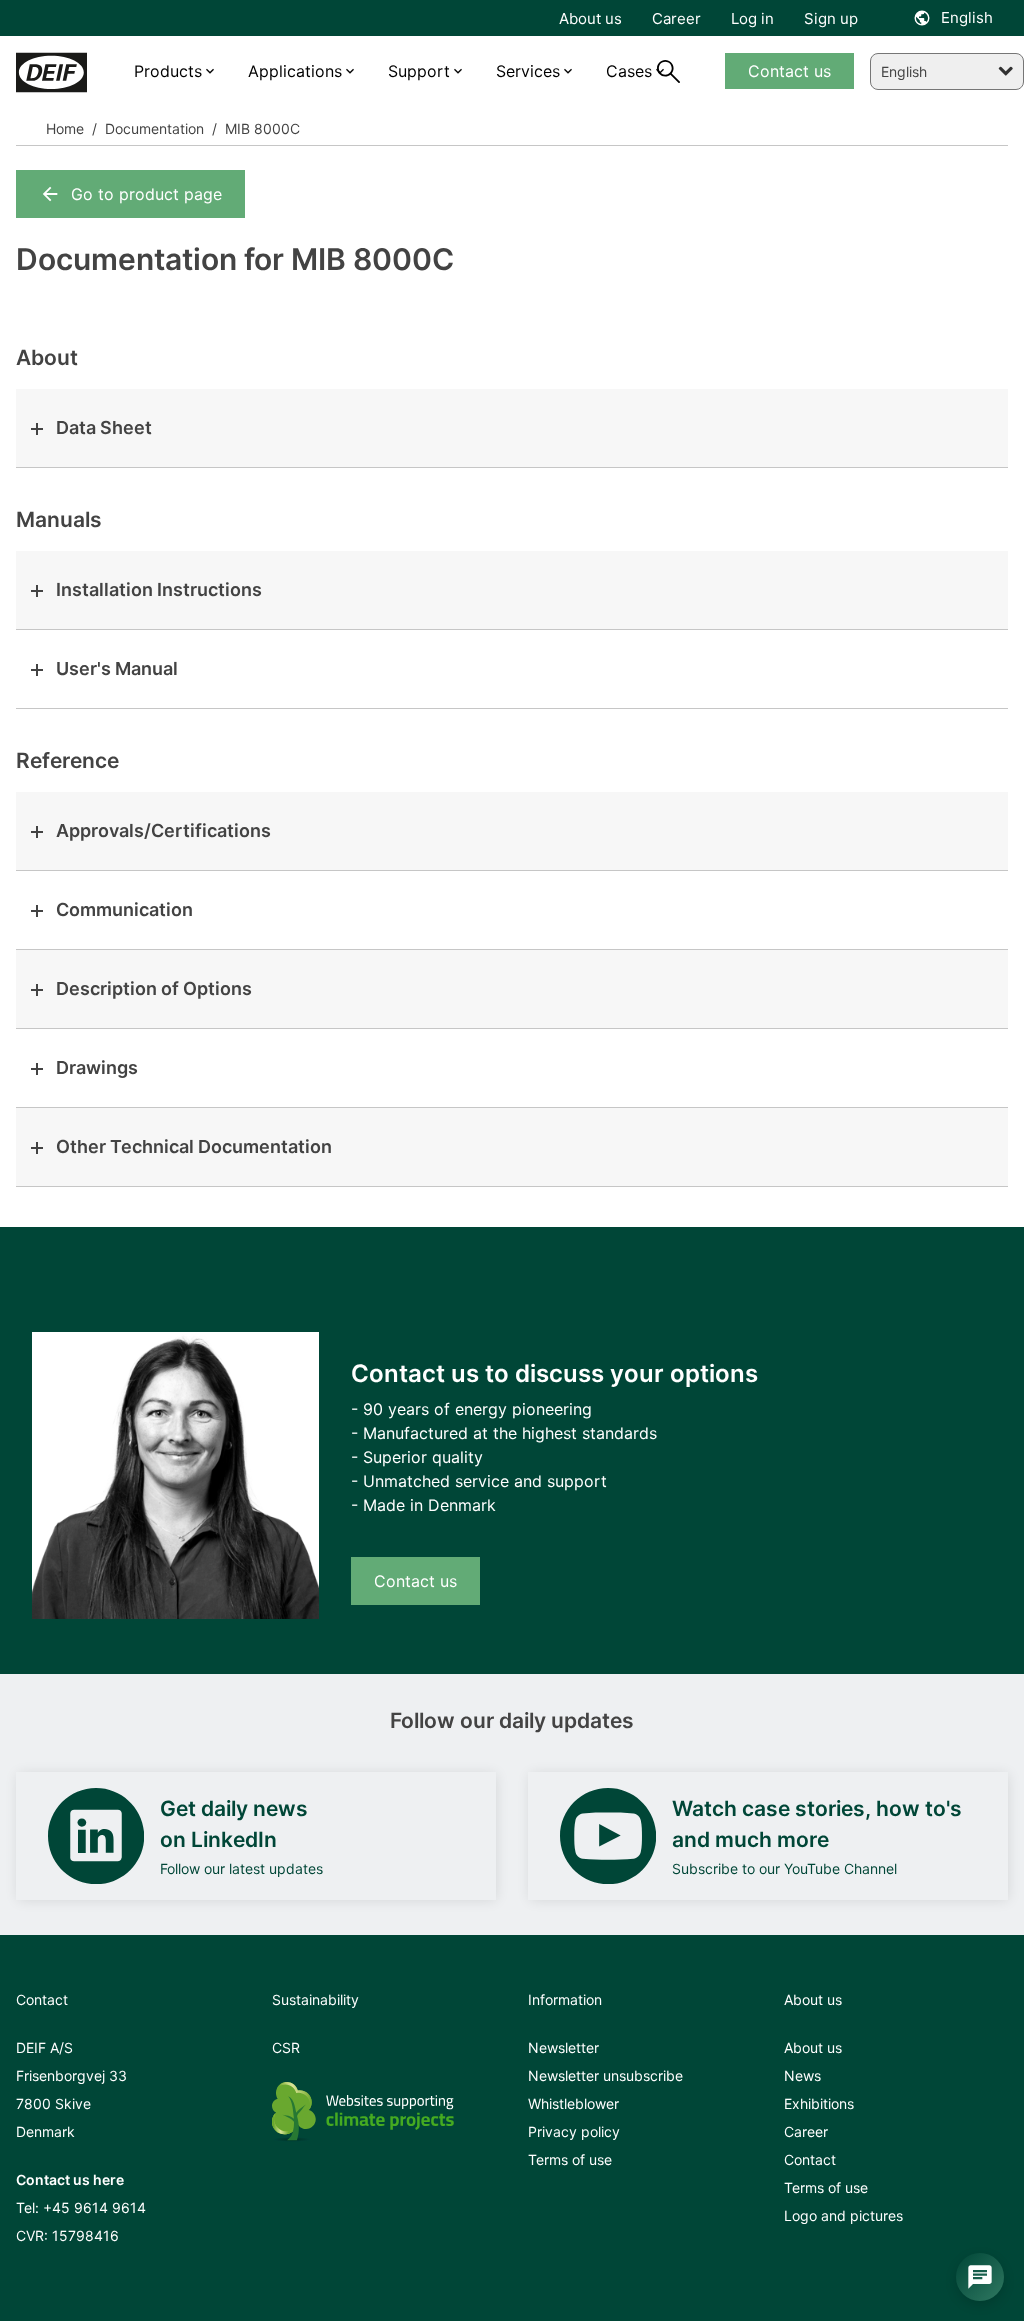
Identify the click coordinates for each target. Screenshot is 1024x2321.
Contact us (415, 1581)
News (802, 2075)
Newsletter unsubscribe (605, 2075)
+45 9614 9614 (94, 2207)
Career (806, 2131)
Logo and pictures (843, 2215)
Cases (629, 71)
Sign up (831, 18)
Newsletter (563, 2047)
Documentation (152, 128)
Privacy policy (574, 2131)
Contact (810, 2159)
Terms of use (570, 2159)
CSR (286, 2047)
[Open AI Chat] (980, 2277)
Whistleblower (573, 2103)
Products (168, 71)
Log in (752, 18)
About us (813, 2047)
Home (65, 128)
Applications (295, 71)
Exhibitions (819, 2103)
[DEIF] (51, 72)
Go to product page (146, 194)
